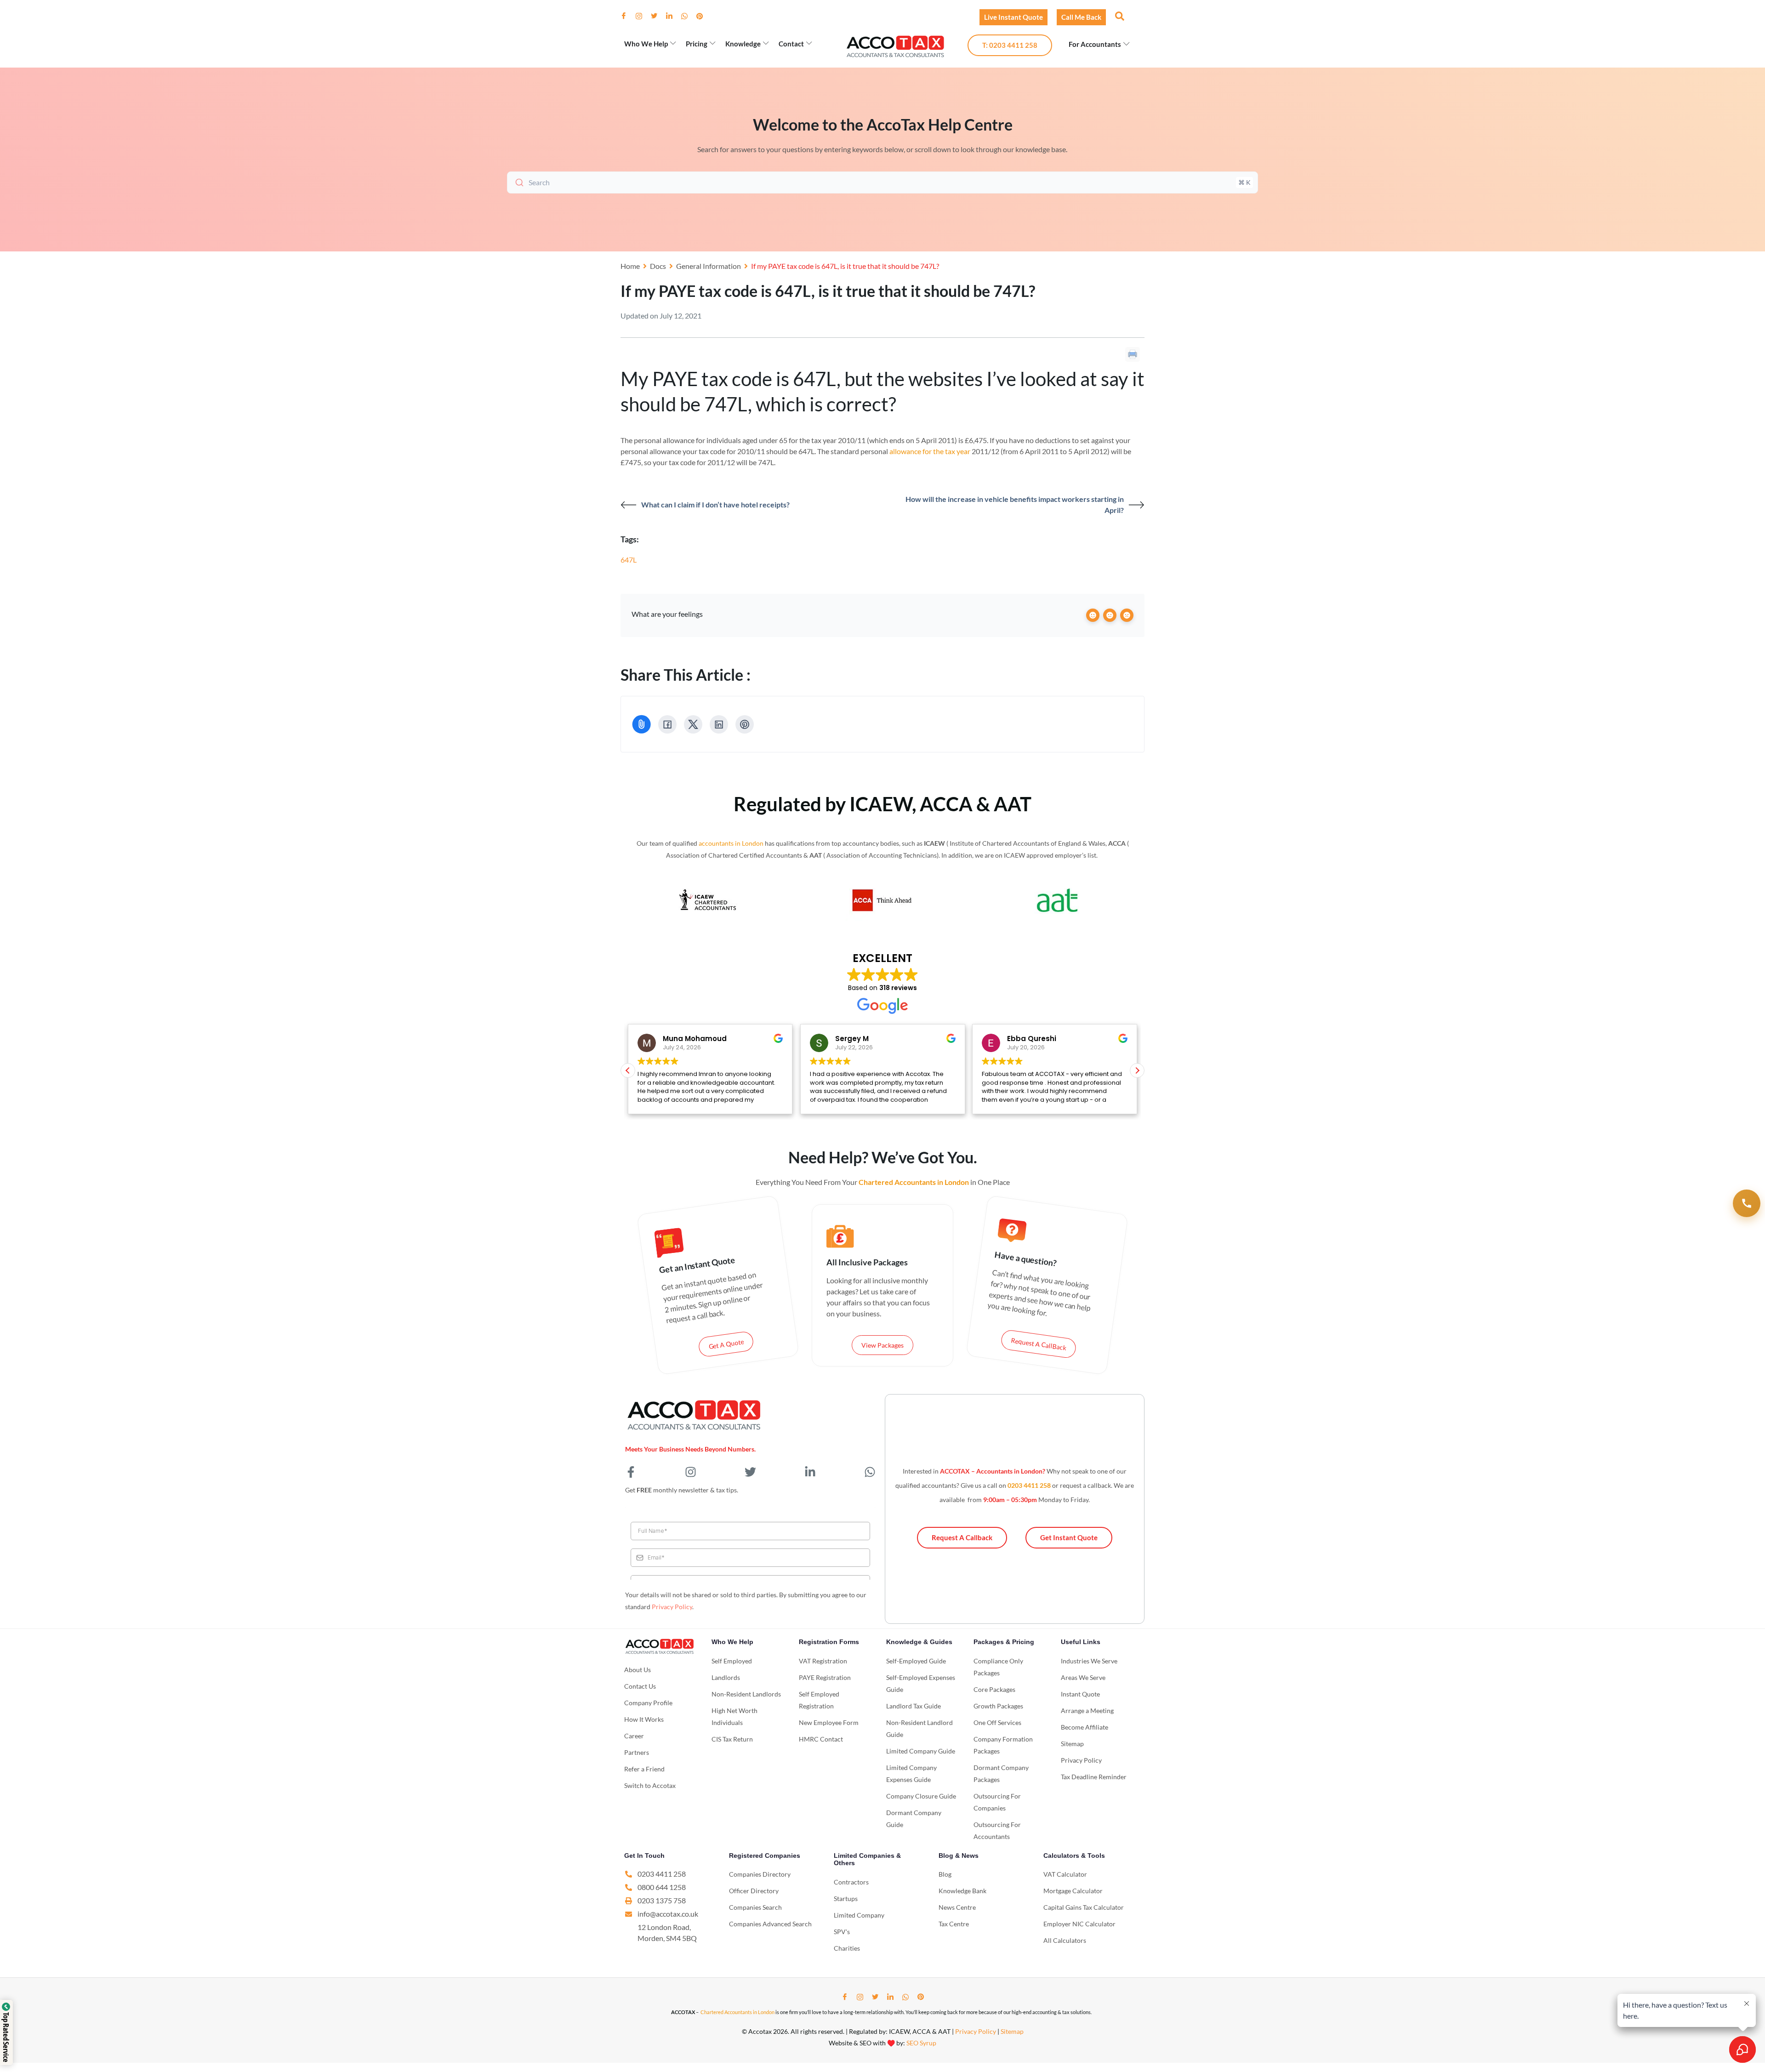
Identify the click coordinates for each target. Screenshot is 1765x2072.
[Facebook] (627, 16)
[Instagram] (643, 16)
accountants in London (731, 843)
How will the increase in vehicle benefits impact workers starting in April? (1015, 504)
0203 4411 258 (1029, 1485)
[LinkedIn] (673, 16)
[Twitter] (658, 16)
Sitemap (1012, 2031)
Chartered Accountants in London (737, 2012)
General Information (709, 266)
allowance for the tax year (930, 451)
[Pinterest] (703, 16)
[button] (1119, 16)
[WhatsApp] (688, 16)
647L (629, 560)
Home (630, 266)
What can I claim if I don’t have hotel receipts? (715, 504)
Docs (658, 266)
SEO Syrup (921, 2043)
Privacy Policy (672, 1607)
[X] (693, 724)
